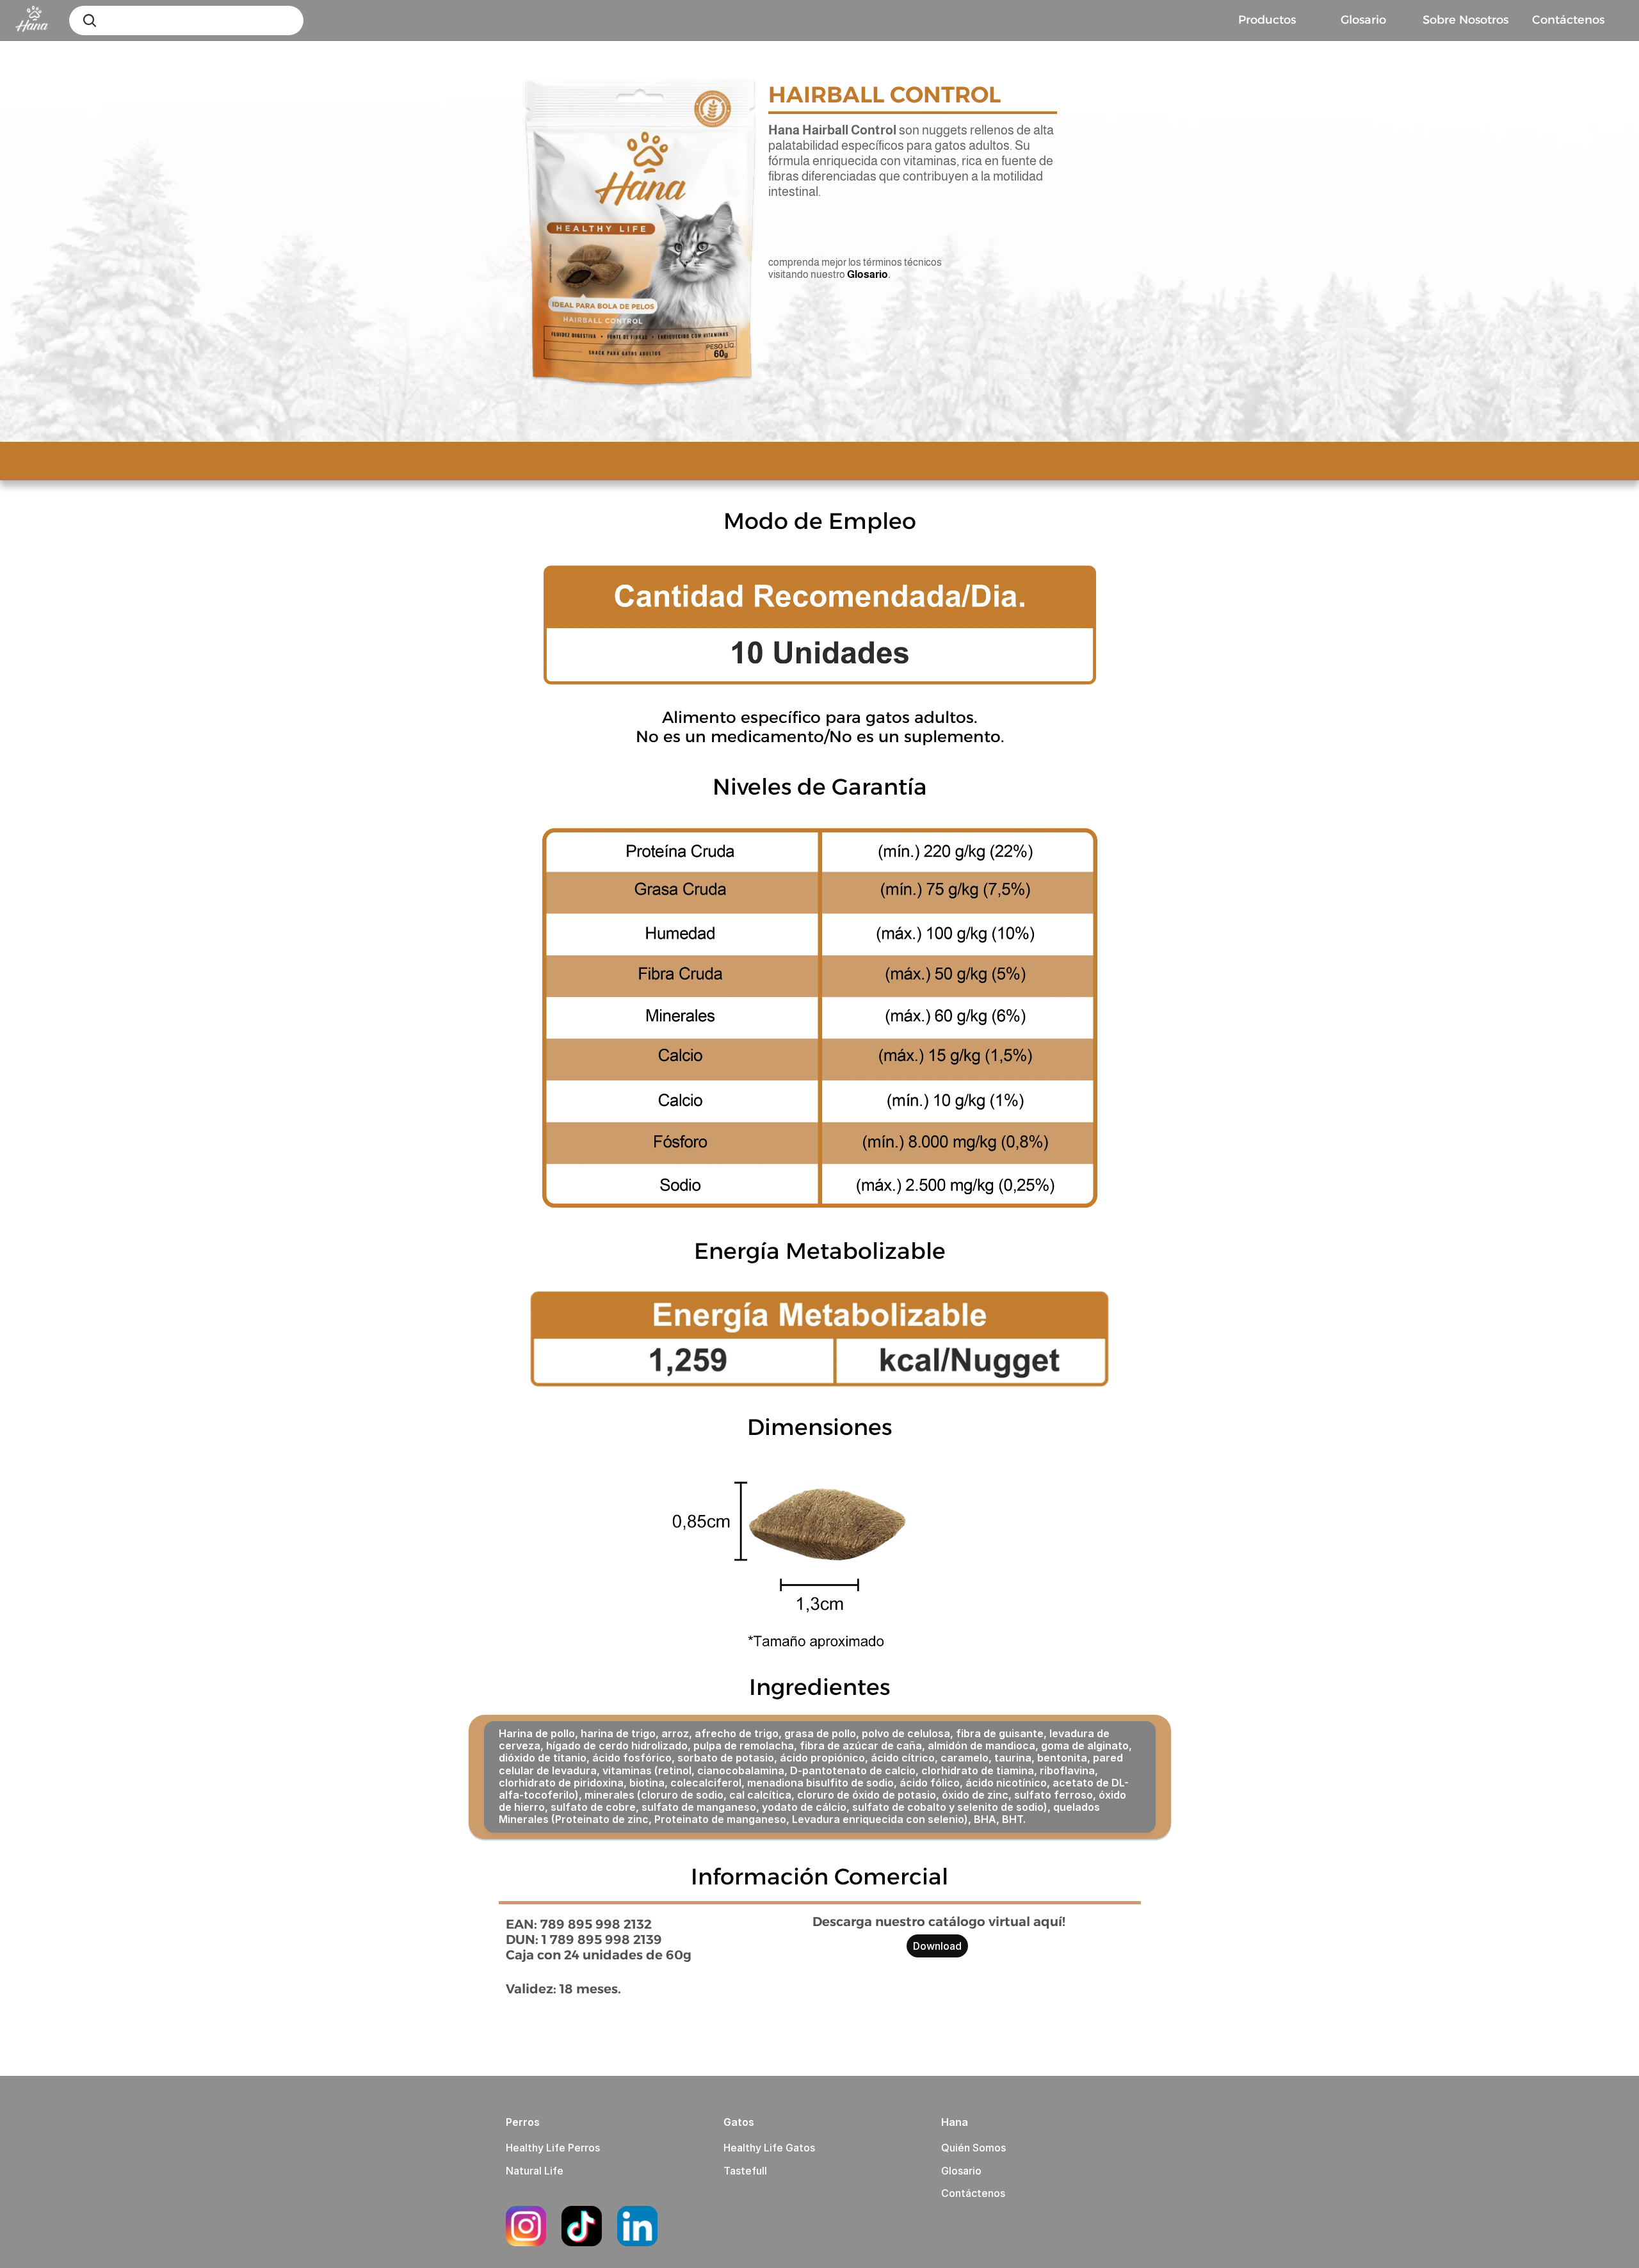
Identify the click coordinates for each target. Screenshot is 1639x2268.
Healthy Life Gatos (769, 2148)
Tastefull (745, 2171)
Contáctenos (973, 2193)
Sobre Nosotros (1465, 20)
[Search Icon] (90, 20)
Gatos (739, 2122)
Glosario (1363, 20)
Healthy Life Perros (553, 2148)
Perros (523, 2122)
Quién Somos (973, 2148)
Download (937, 1946)
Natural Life (535, 2171)
